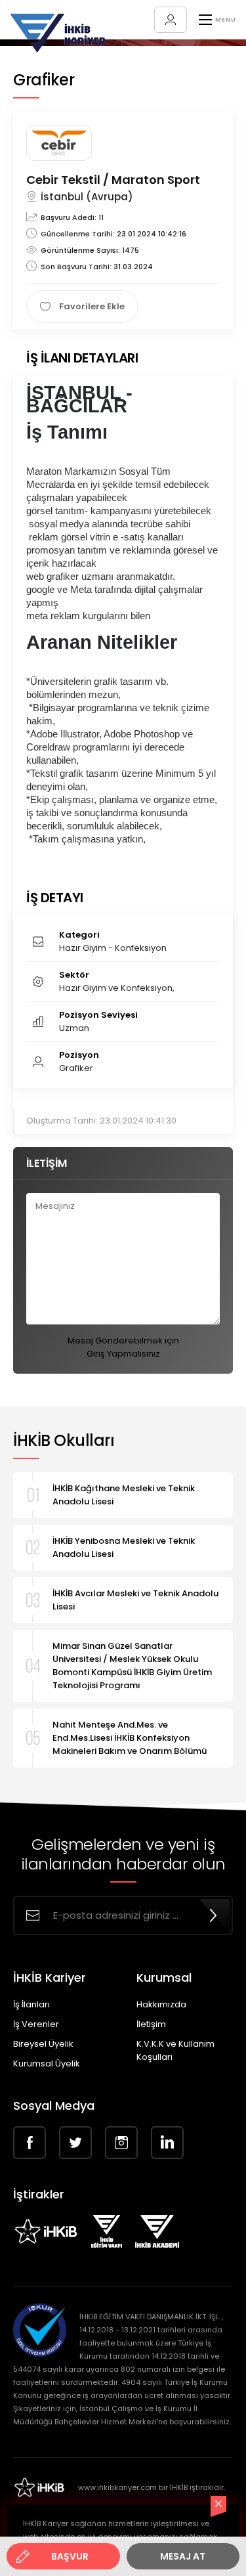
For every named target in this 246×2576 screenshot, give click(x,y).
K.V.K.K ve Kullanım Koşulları (175, 2050)
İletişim (151, 2024)
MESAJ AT (183, 2556)
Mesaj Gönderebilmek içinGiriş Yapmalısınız (123, 1347)
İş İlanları (31, 2004)
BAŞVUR (70, 2556)
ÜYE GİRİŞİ (171, 20)
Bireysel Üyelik (43, 2044)
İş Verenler (36, 2024)
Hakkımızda (161, 2004)
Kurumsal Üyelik (47, 2063)
